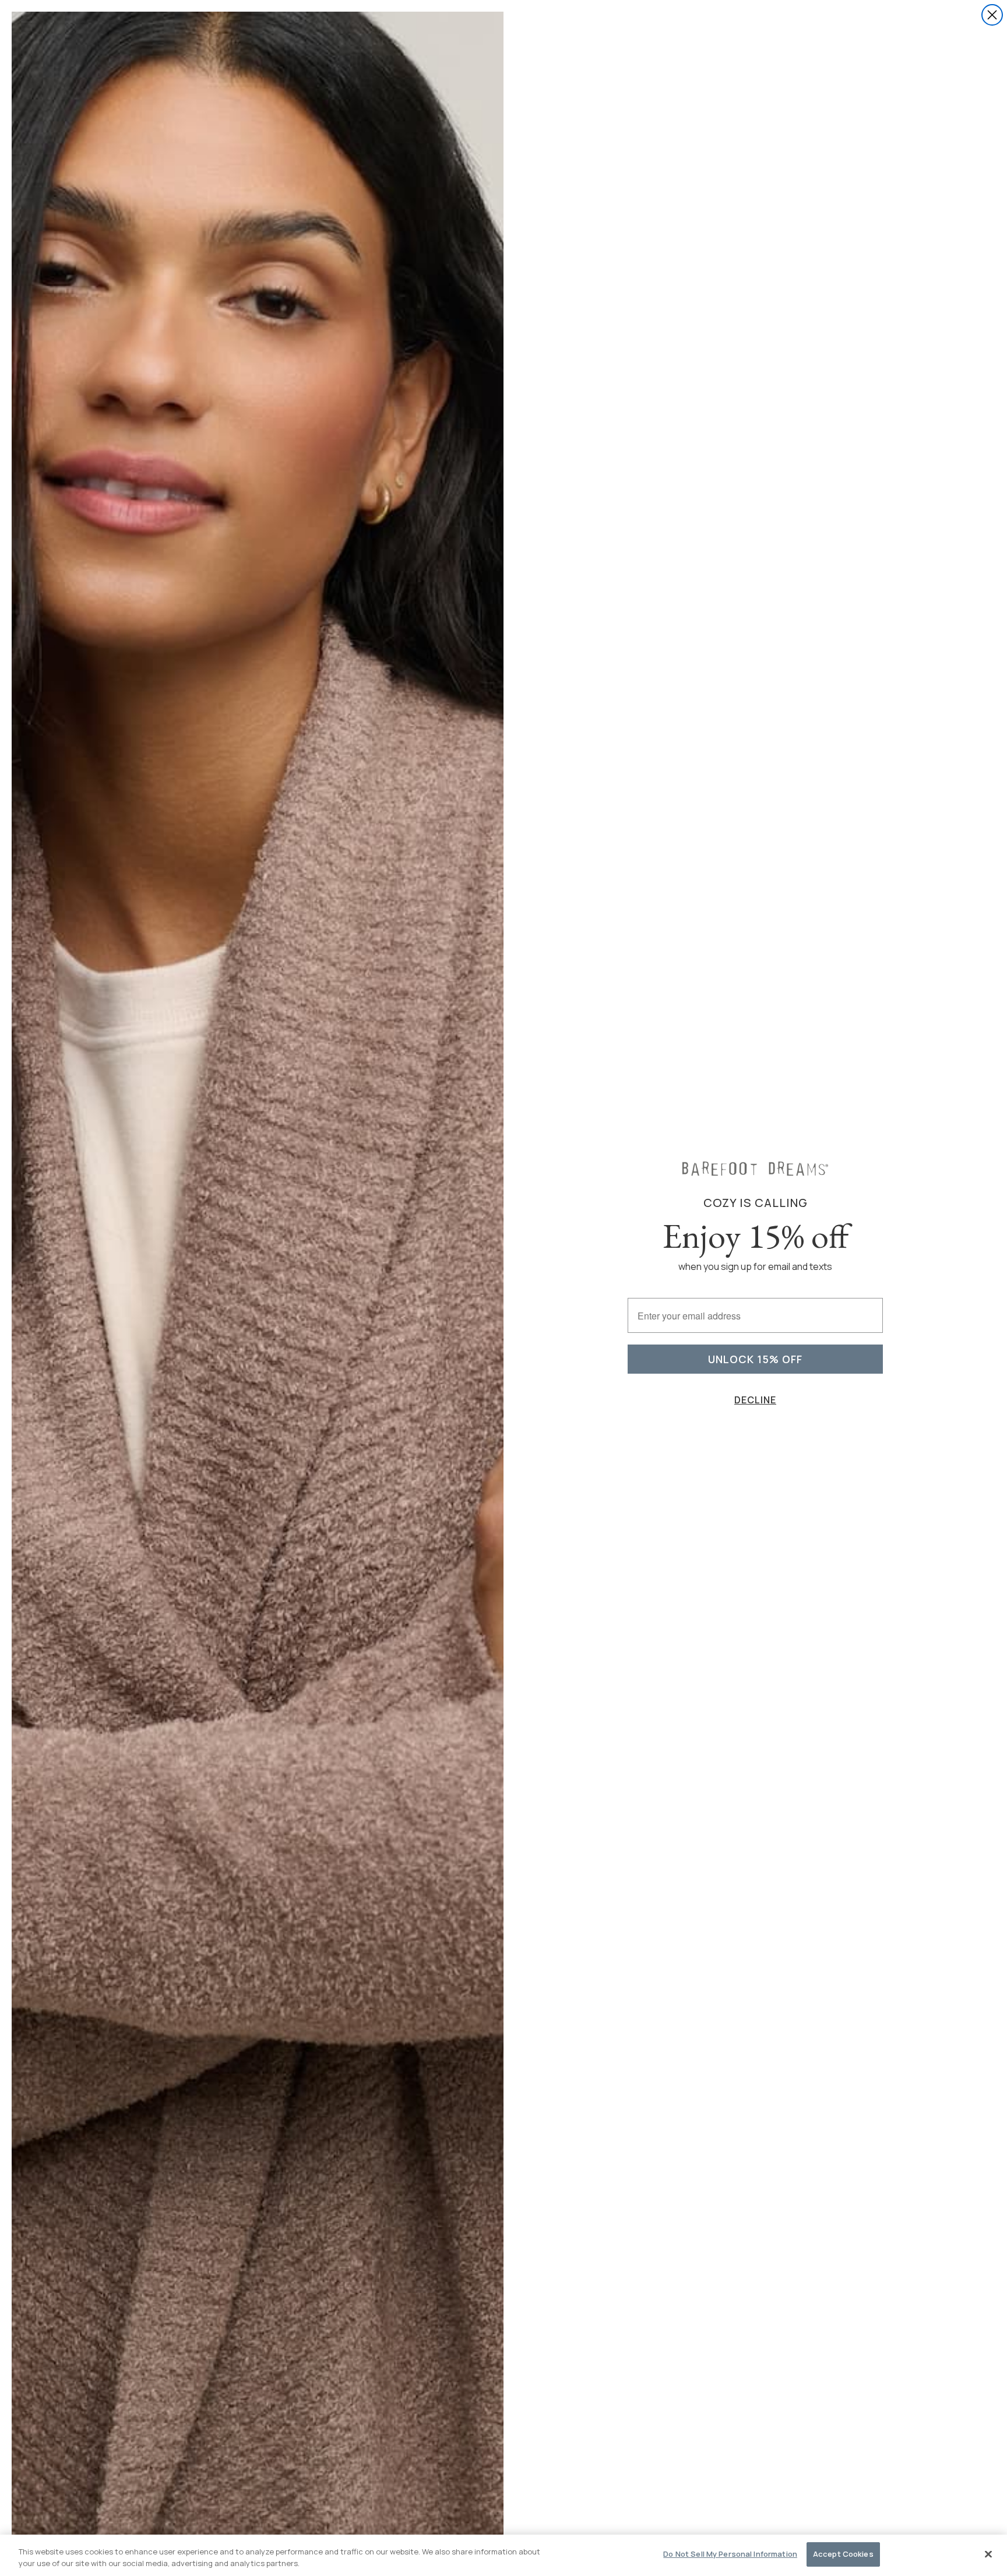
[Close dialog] (992, 15)
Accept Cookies (843, 2554)
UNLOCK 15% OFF (755, 1359)
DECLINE (755, 1400)
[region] (503, 2555)
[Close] (988, 2554)
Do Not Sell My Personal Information (730, 2554)
